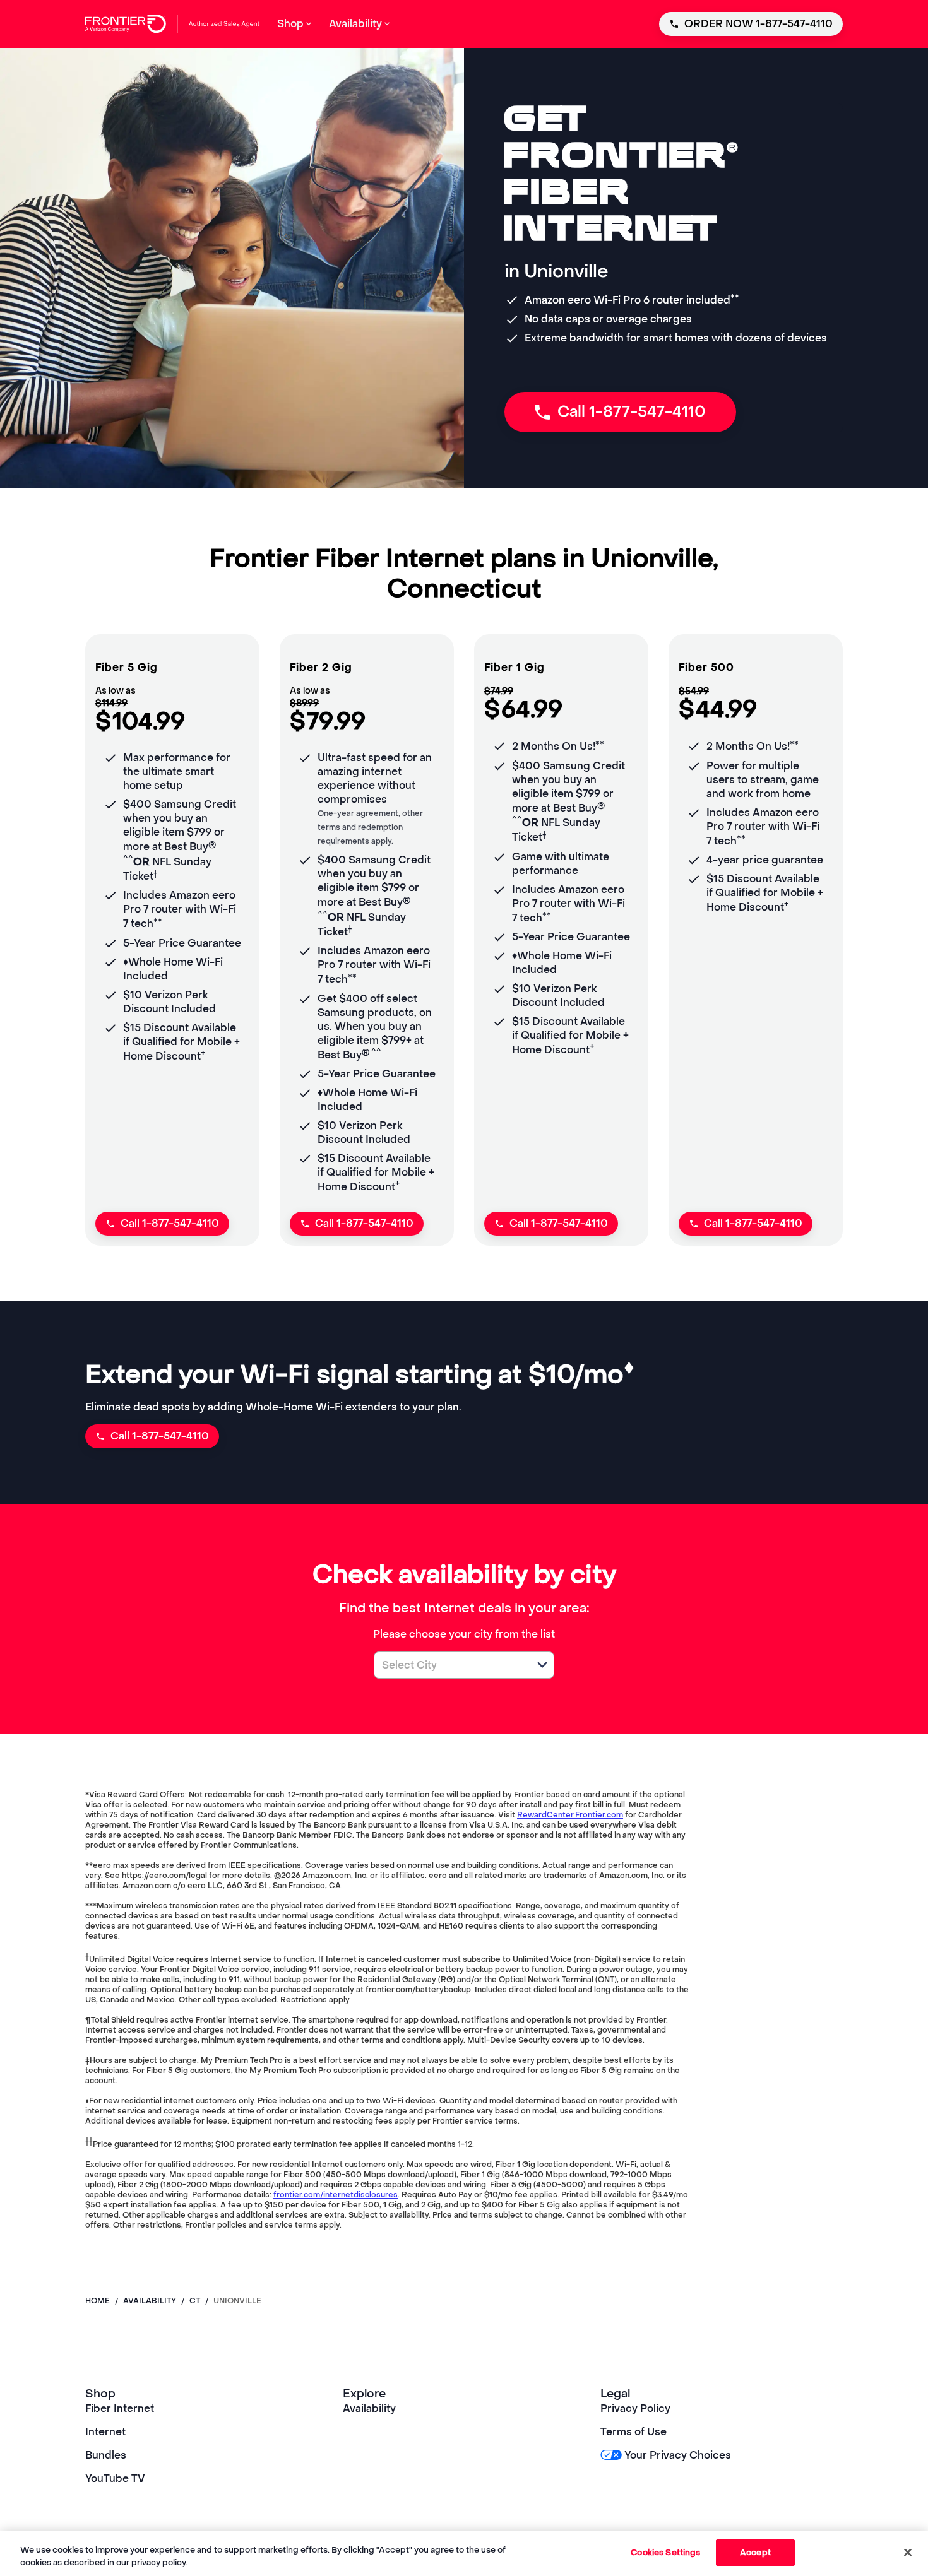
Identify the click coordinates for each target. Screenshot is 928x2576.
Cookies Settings (665, 2552)
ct (195, 2301)
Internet (105, 2432)
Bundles (106, 2455)
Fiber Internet (120, 2408)
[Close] (908, 2552)
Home (98, 2301)
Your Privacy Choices (678, 2455)
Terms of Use (634, 2432)
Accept (755, 2552)
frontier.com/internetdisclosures (336, 2195)
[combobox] (450, 1665)
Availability (369, 2408)
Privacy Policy (635, 2408)
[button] (542, 1665)
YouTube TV (115, 2479)
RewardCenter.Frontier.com (570, 1815)
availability (150, 2301)
